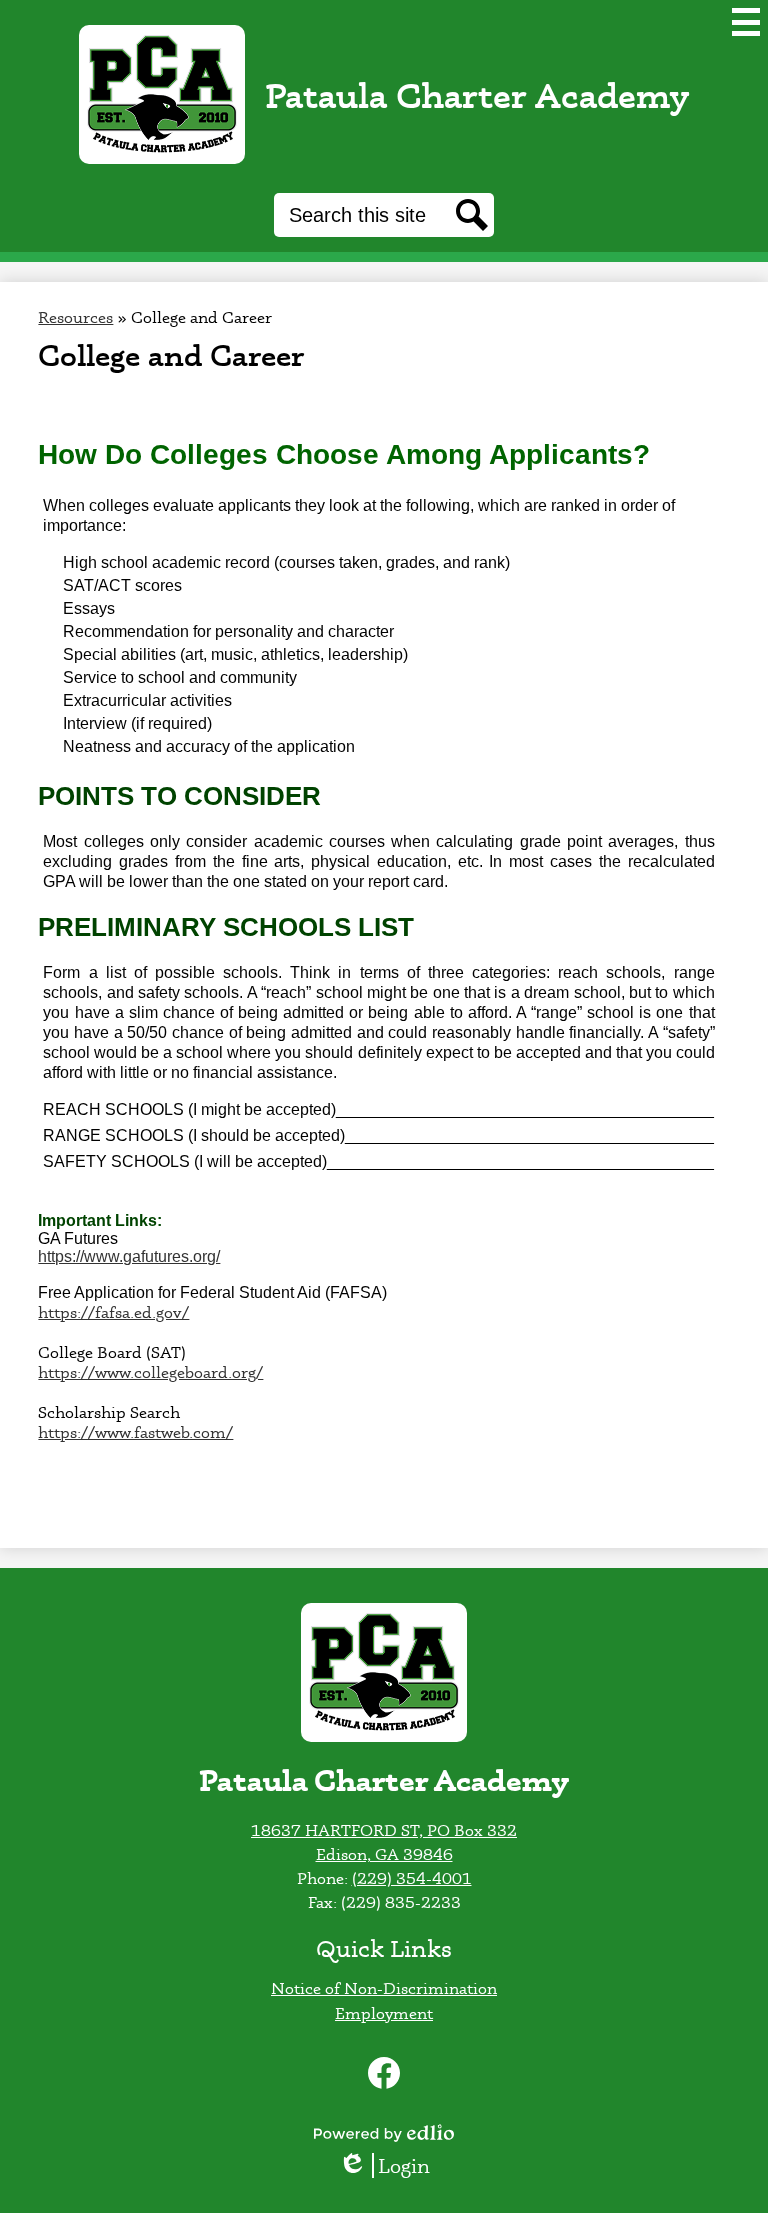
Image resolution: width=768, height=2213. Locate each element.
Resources (75, 317)
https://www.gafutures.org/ (129, 1256)
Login (391, 2165)
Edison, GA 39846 (384, 1854)
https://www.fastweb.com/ (135, 1432)
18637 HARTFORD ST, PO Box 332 (384, 1830)
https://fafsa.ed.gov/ (113, 1312)
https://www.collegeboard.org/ (150, 1372)
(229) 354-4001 (412, 1878)
